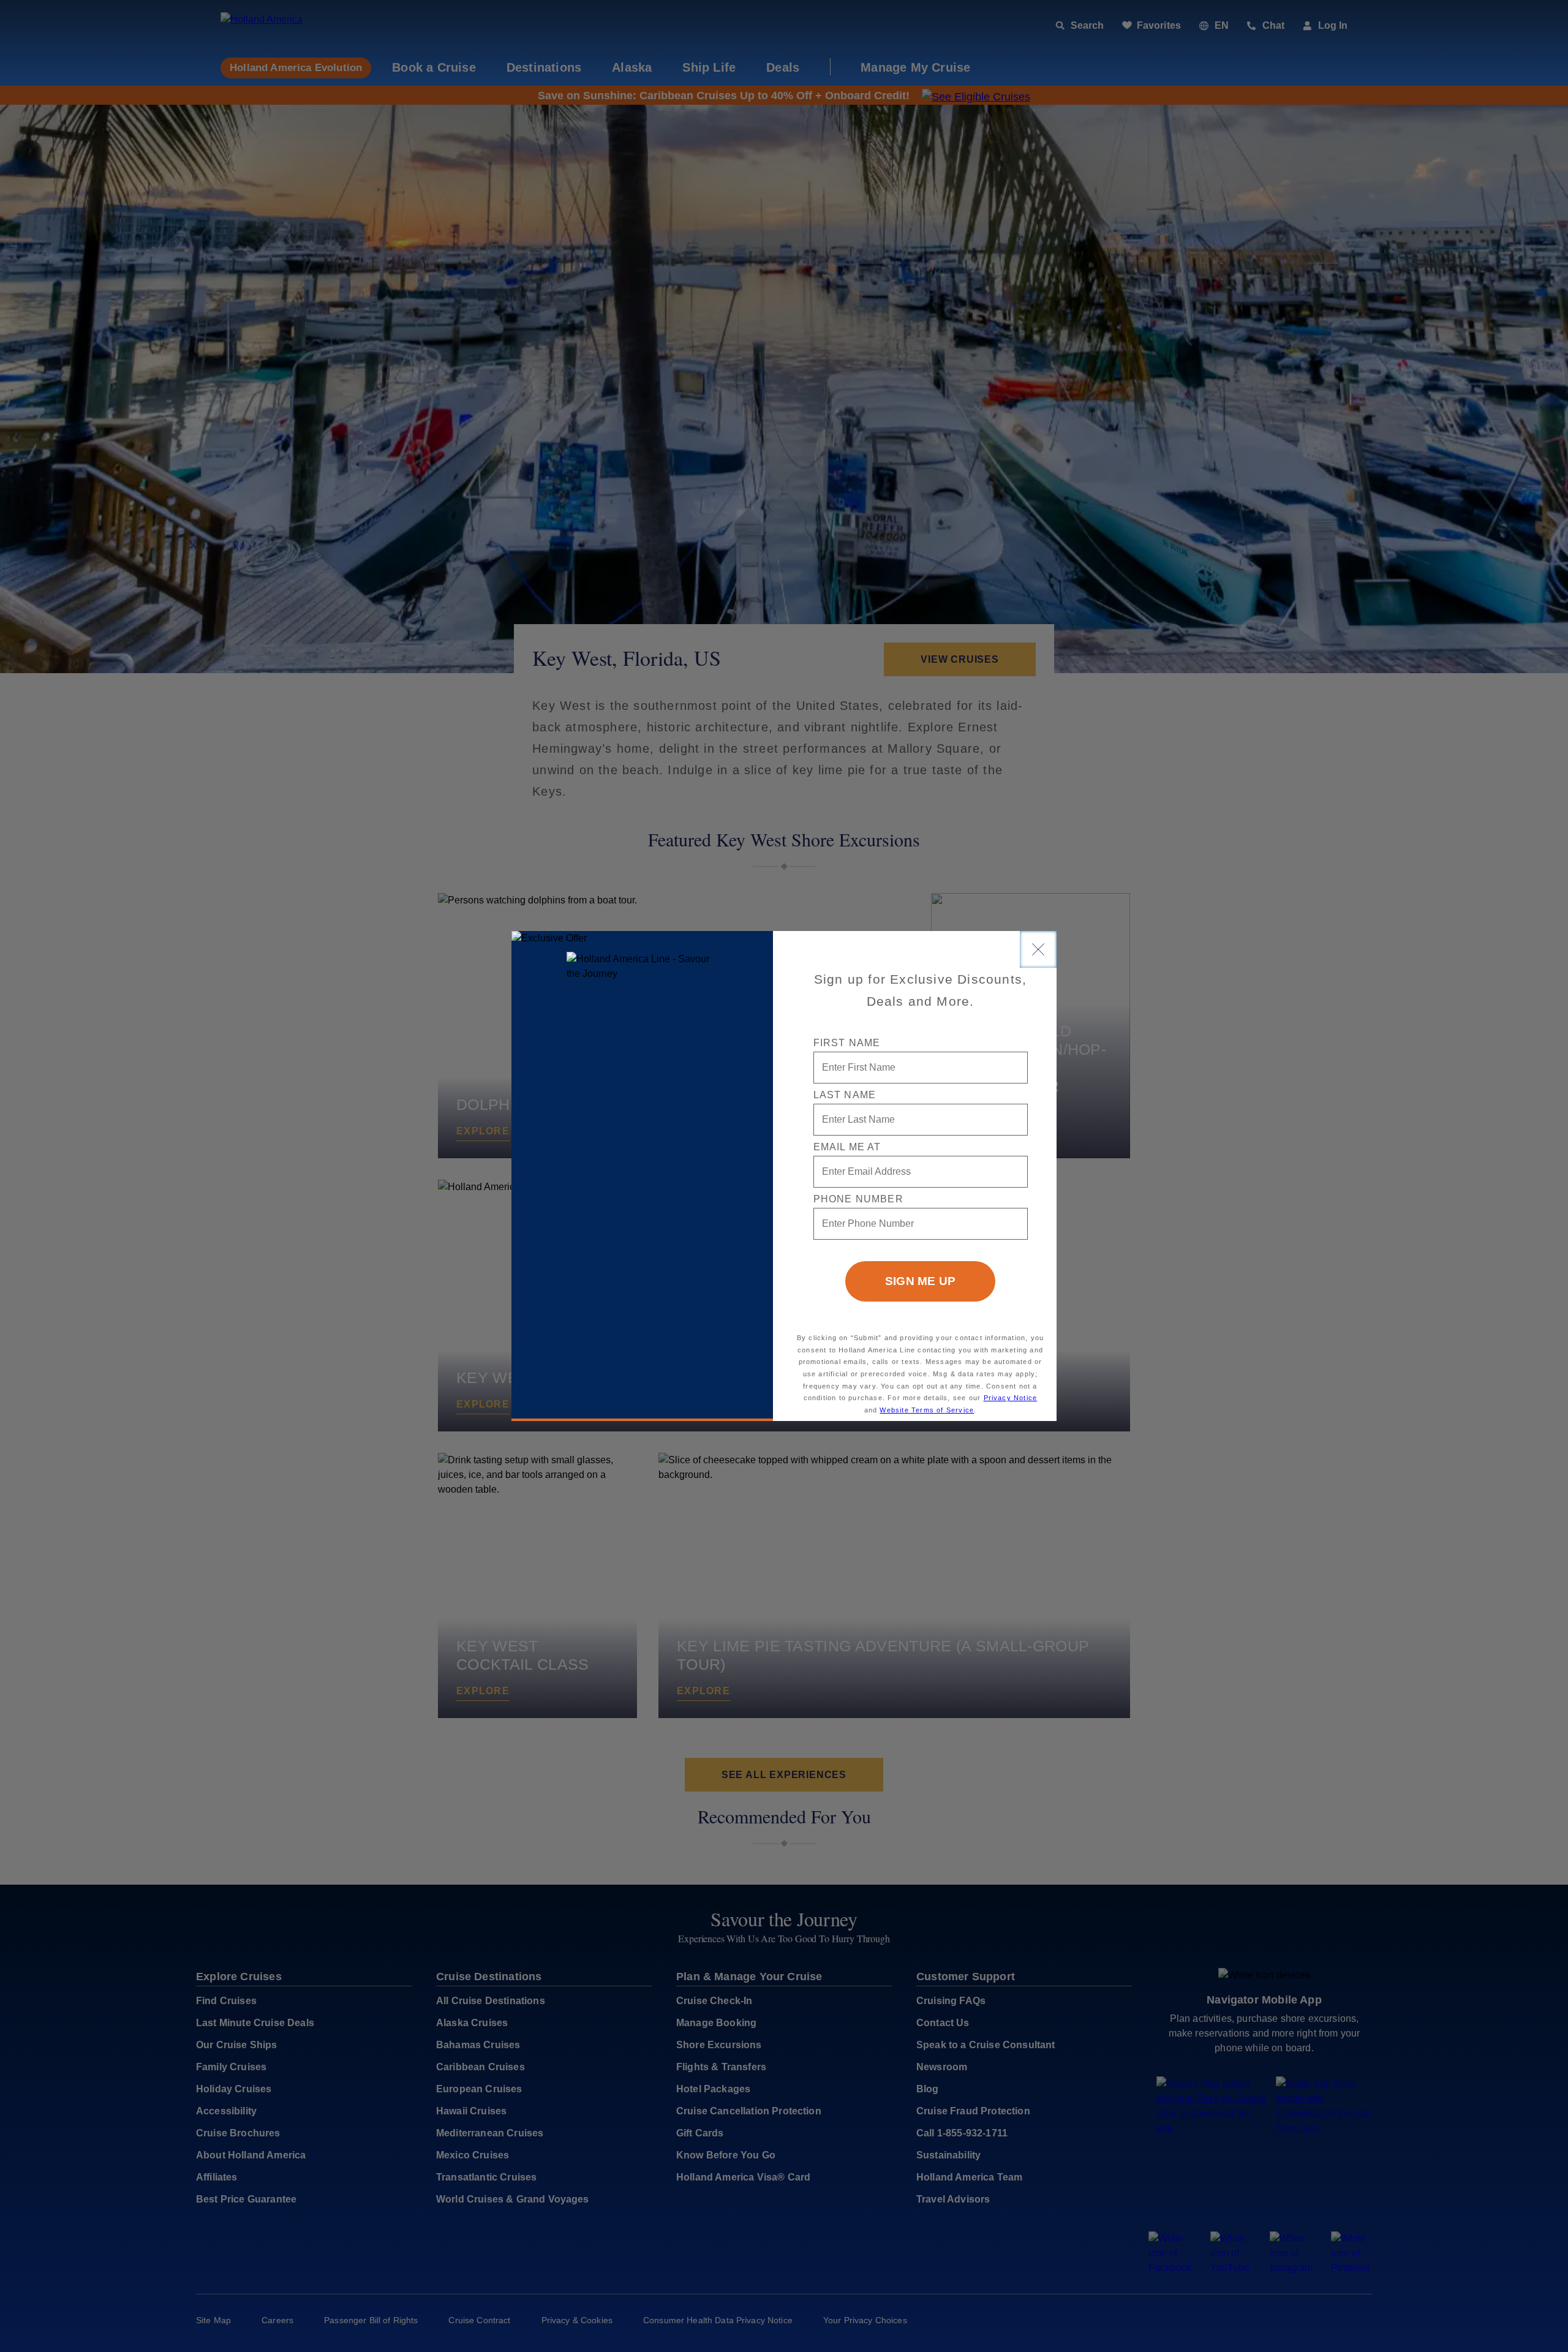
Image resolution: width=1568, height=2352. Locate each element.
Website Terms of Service (927, 1410)
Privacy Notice (1011, 1398)
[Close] (1038, 949)
